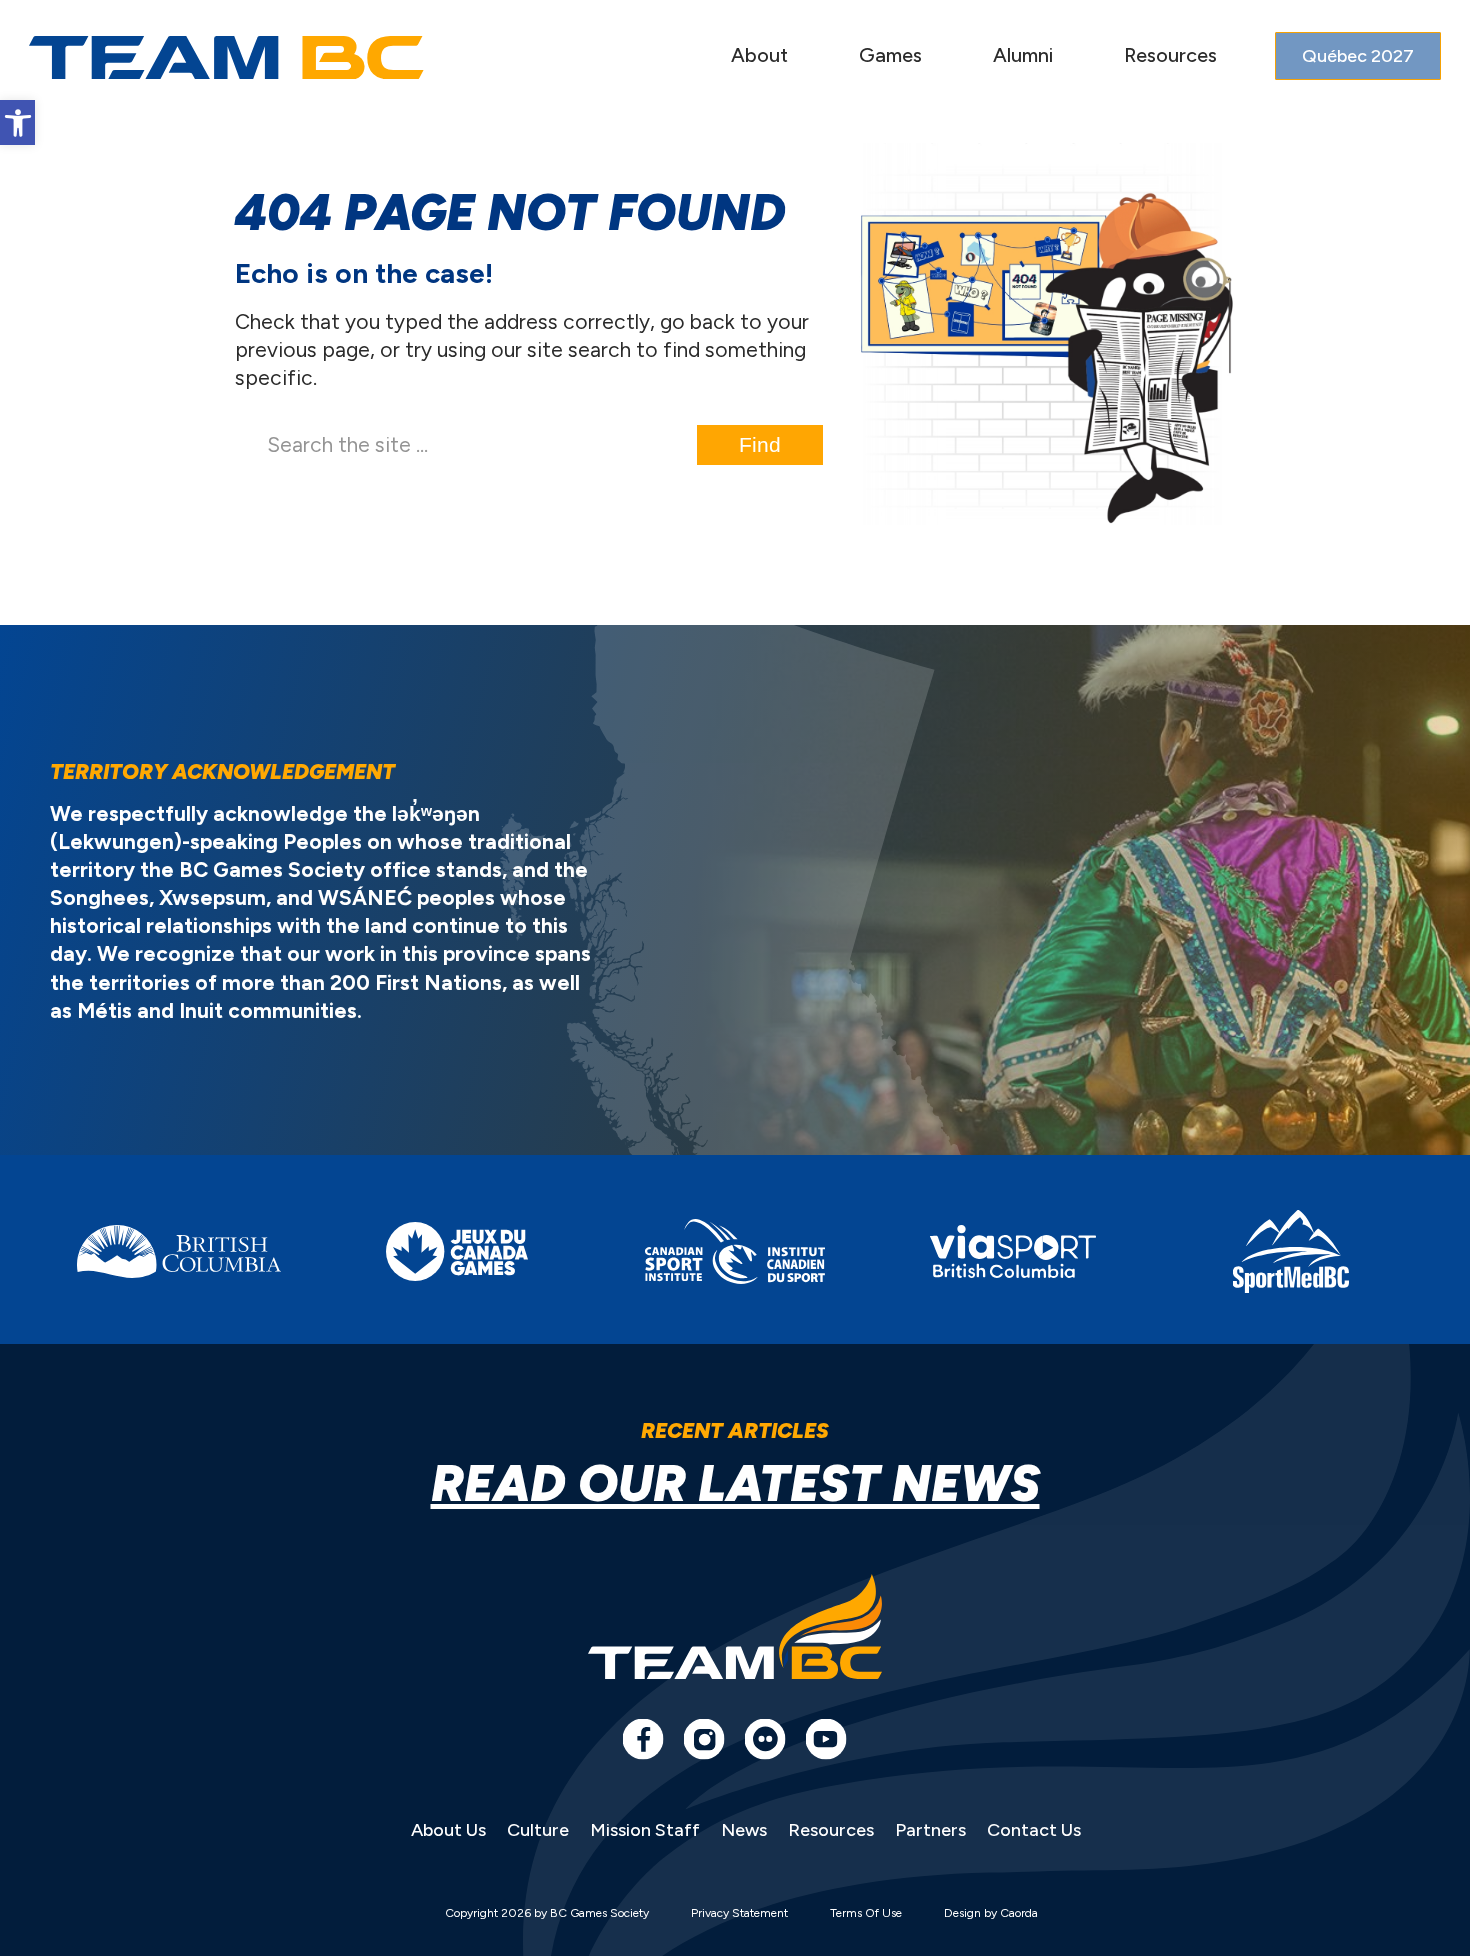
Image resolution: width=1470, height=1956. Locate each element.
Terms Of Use (866, 1913)
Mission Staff (645, 1830)
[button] (17, 122)
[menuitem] (759, 57)
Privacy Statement (739, 1913)
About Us (448, 1830)
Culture (538, 1830)
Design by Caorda (991, 1913)
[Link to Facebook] (643, 1739)
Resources (831, 1830)
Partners (930, 1830)
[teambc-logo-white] (226, 58)
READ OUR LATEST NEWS (735, 1483)
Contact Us (1034, 1830)
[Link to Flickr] (765, 1739)
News (744, 1830)
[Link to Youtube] (826, 1739)
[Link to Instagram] (704, 1739)
